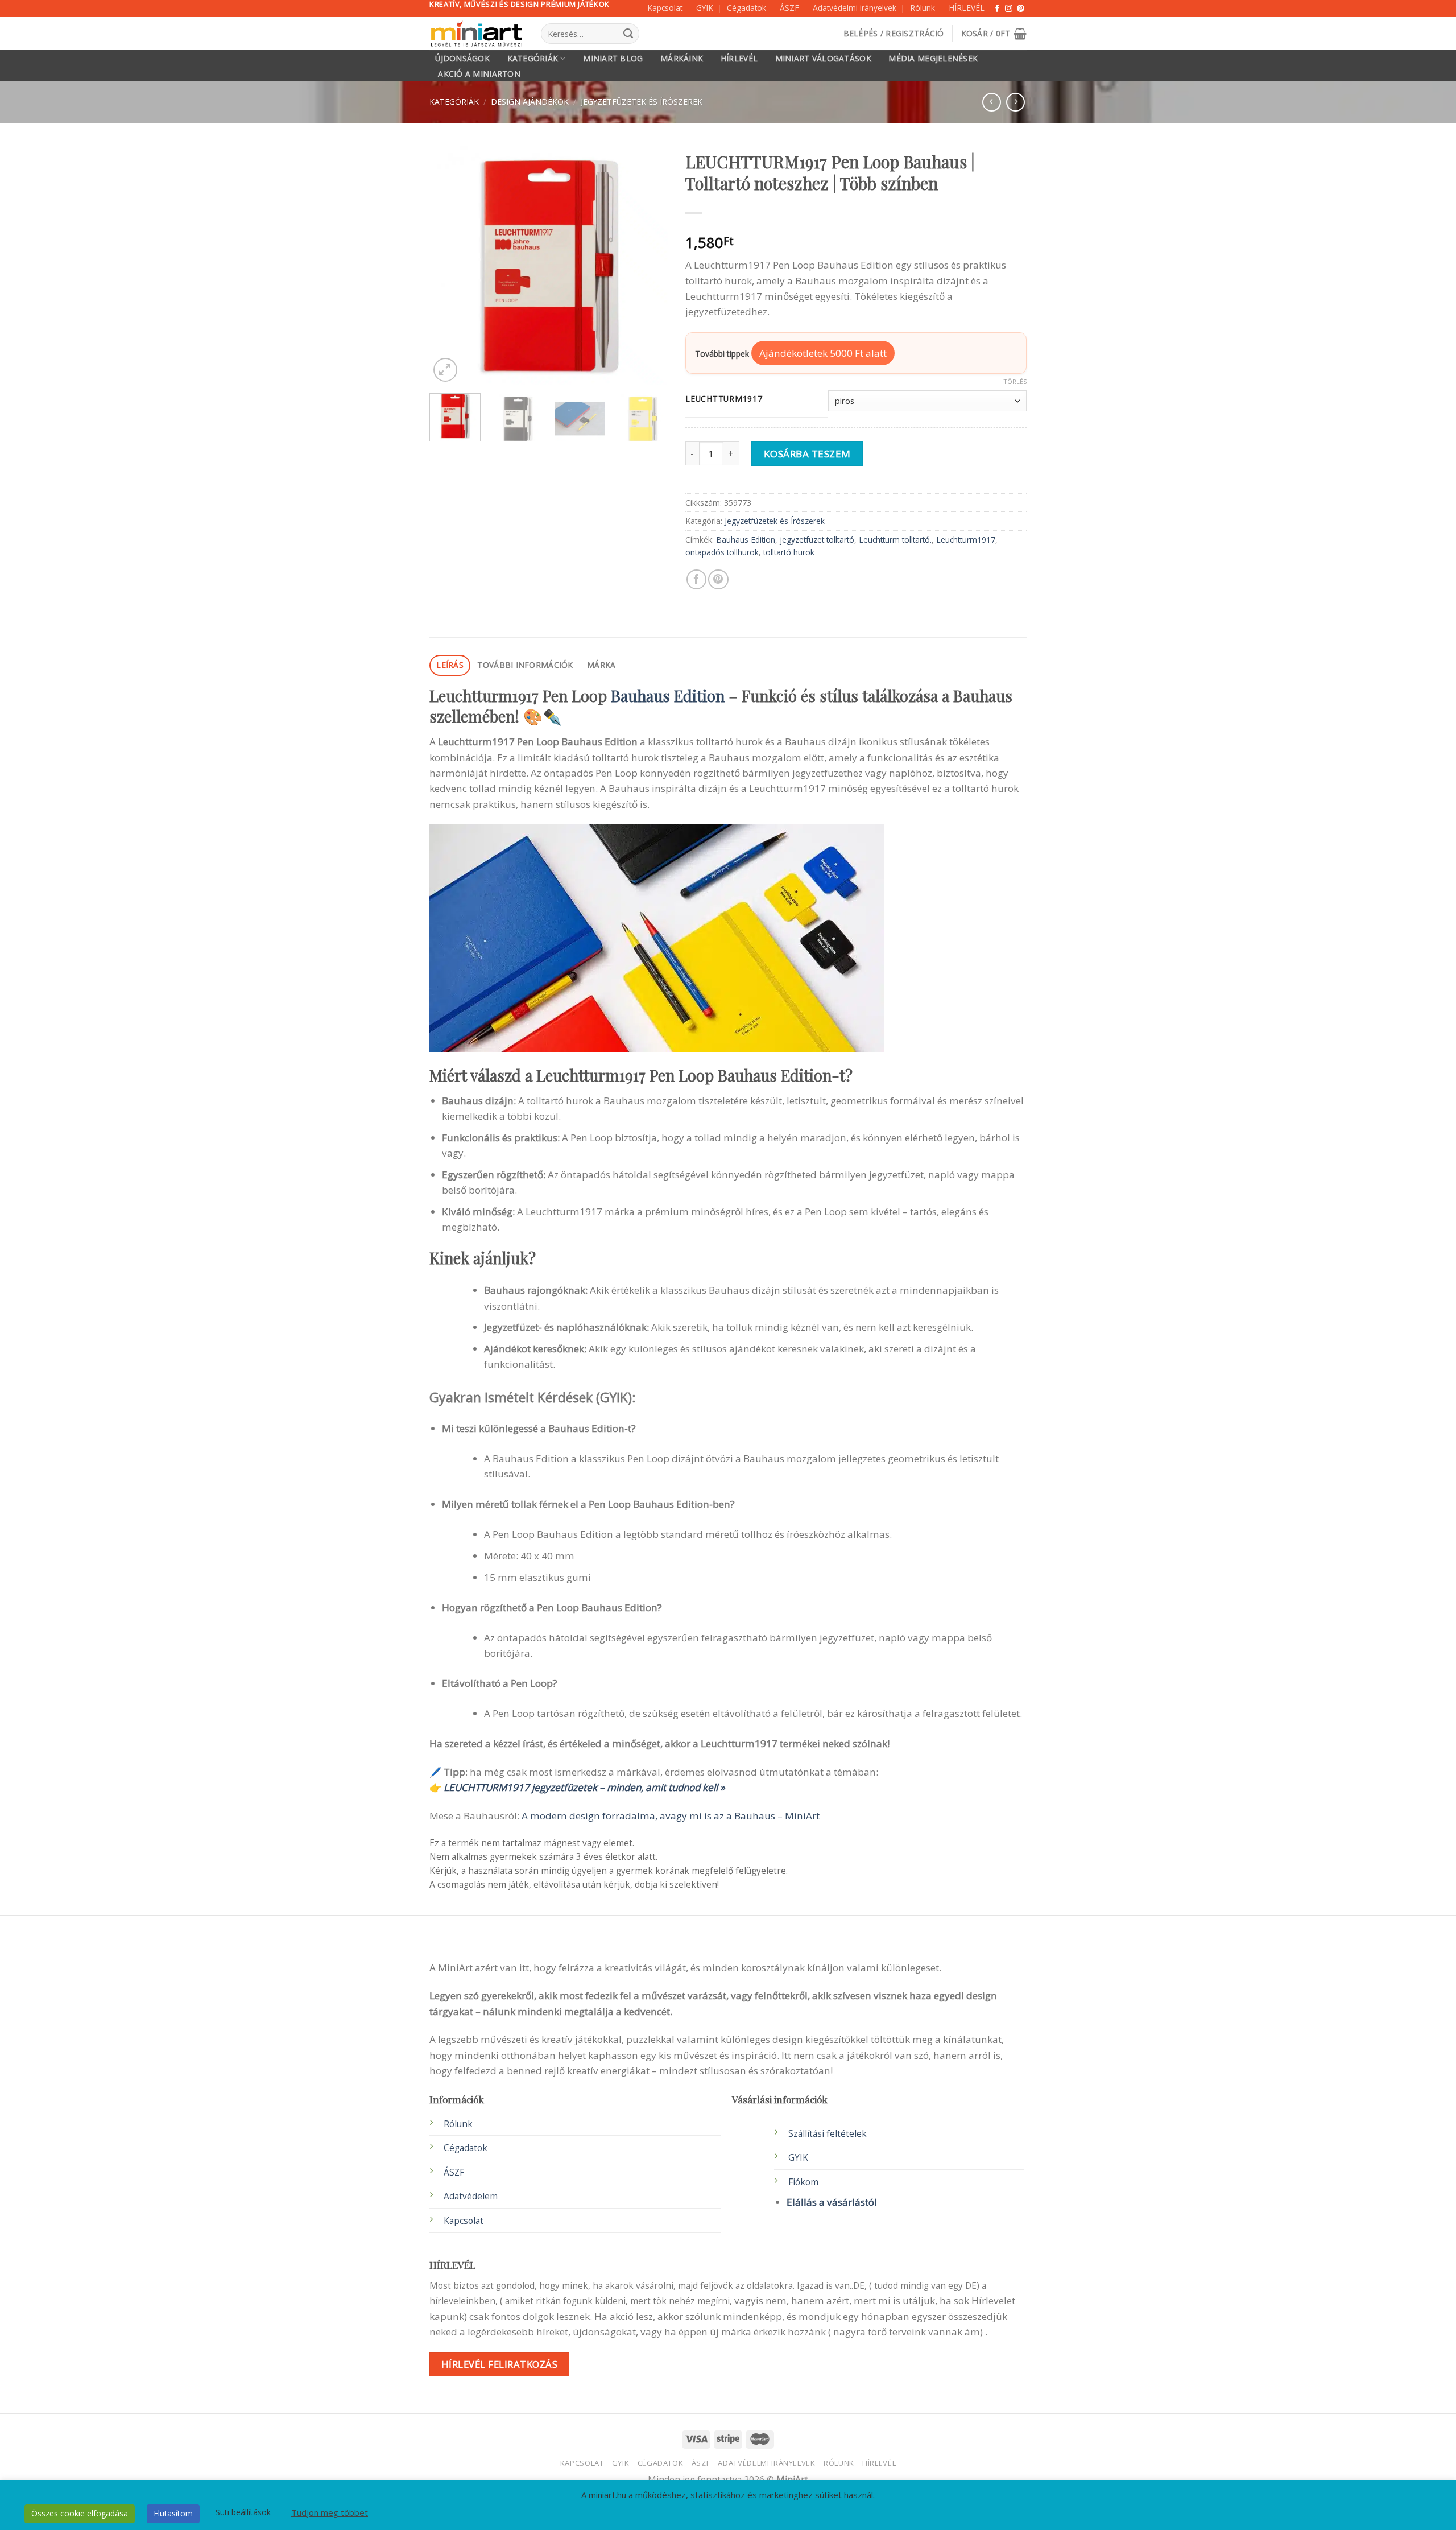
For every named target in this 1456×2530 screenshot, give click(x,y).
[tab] (450, 665)
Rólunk (923, 8)
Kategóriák (533, 58)
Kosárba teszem (807, 454)
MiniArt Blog (613, 59)
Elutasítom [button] (173, 2513)
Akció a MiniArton (479, 74)
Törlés (1015, 382)
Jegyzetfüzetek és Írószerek (642, 102)
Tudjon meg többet (330, 2512)
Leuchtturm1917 (966, 540)
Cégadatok (746, 8)
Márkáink (682, 59)
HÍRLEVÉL (967, 8)
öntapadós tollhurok (722, 552)
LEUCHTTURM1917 (724, 399)
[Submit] (628, 34)
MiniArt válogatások (823, 59)
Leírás (450, 665)
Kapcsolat (665, 8)
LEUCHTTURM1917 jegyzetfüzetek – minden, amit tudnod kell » (584, 1787)
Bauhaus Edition (746, 540)
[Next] (649, 265)
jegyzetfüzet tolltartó (817, 540)
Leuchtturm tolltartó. (895, 540)
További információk (525, 665)
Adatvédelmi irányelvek (855, 8)
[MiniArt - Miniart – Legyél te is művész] (477, 34)
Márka (601, 665)
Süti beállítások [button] (243, 2512)
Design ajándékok (530, 102)
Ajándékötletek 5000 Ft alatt (823, 353)
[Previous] (449, 265)
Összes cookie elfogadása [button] (80, 2513)
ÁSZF (789, 8)
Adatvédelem (471, 2196)
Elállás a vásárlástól (832, 2202)
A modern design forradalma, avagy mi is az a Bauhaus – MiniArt (671, 1816)
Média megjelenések (933, 59)
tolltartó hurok (789, 552)
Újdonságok (462, 59)
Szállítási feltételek (828, 2134)
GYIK (705, 8)
